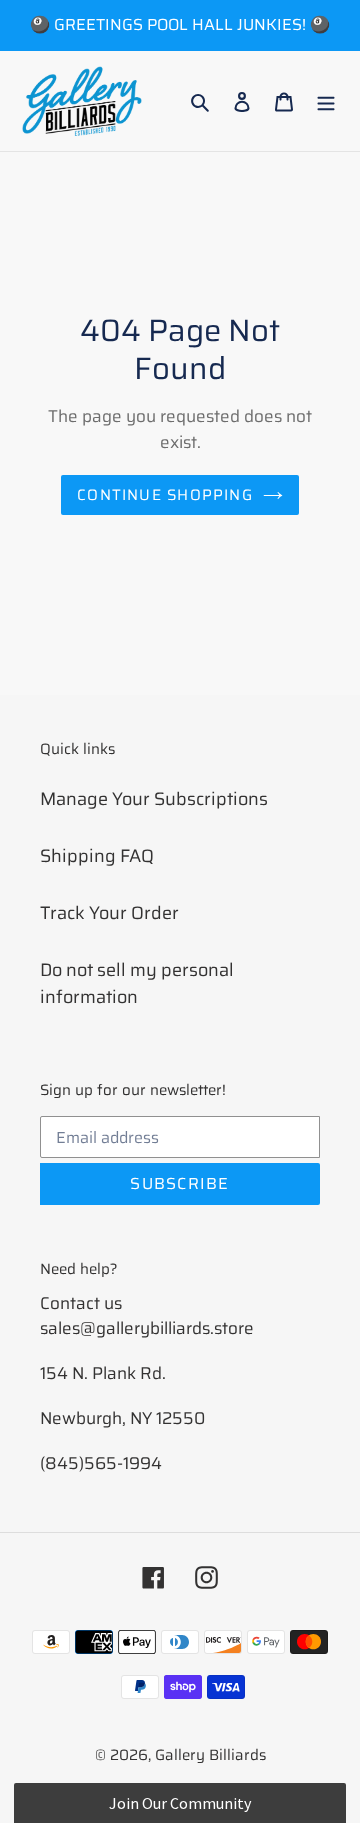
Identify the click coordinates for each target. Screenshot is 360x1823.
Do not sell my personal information (137, 983)
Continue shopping (165, 495)
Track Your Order (109, 913)
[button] (179, 1803)
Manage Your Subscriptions (154, 799)
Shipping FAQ (97, 856)
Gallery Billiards (210, 1755)
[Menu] (326, 101)
